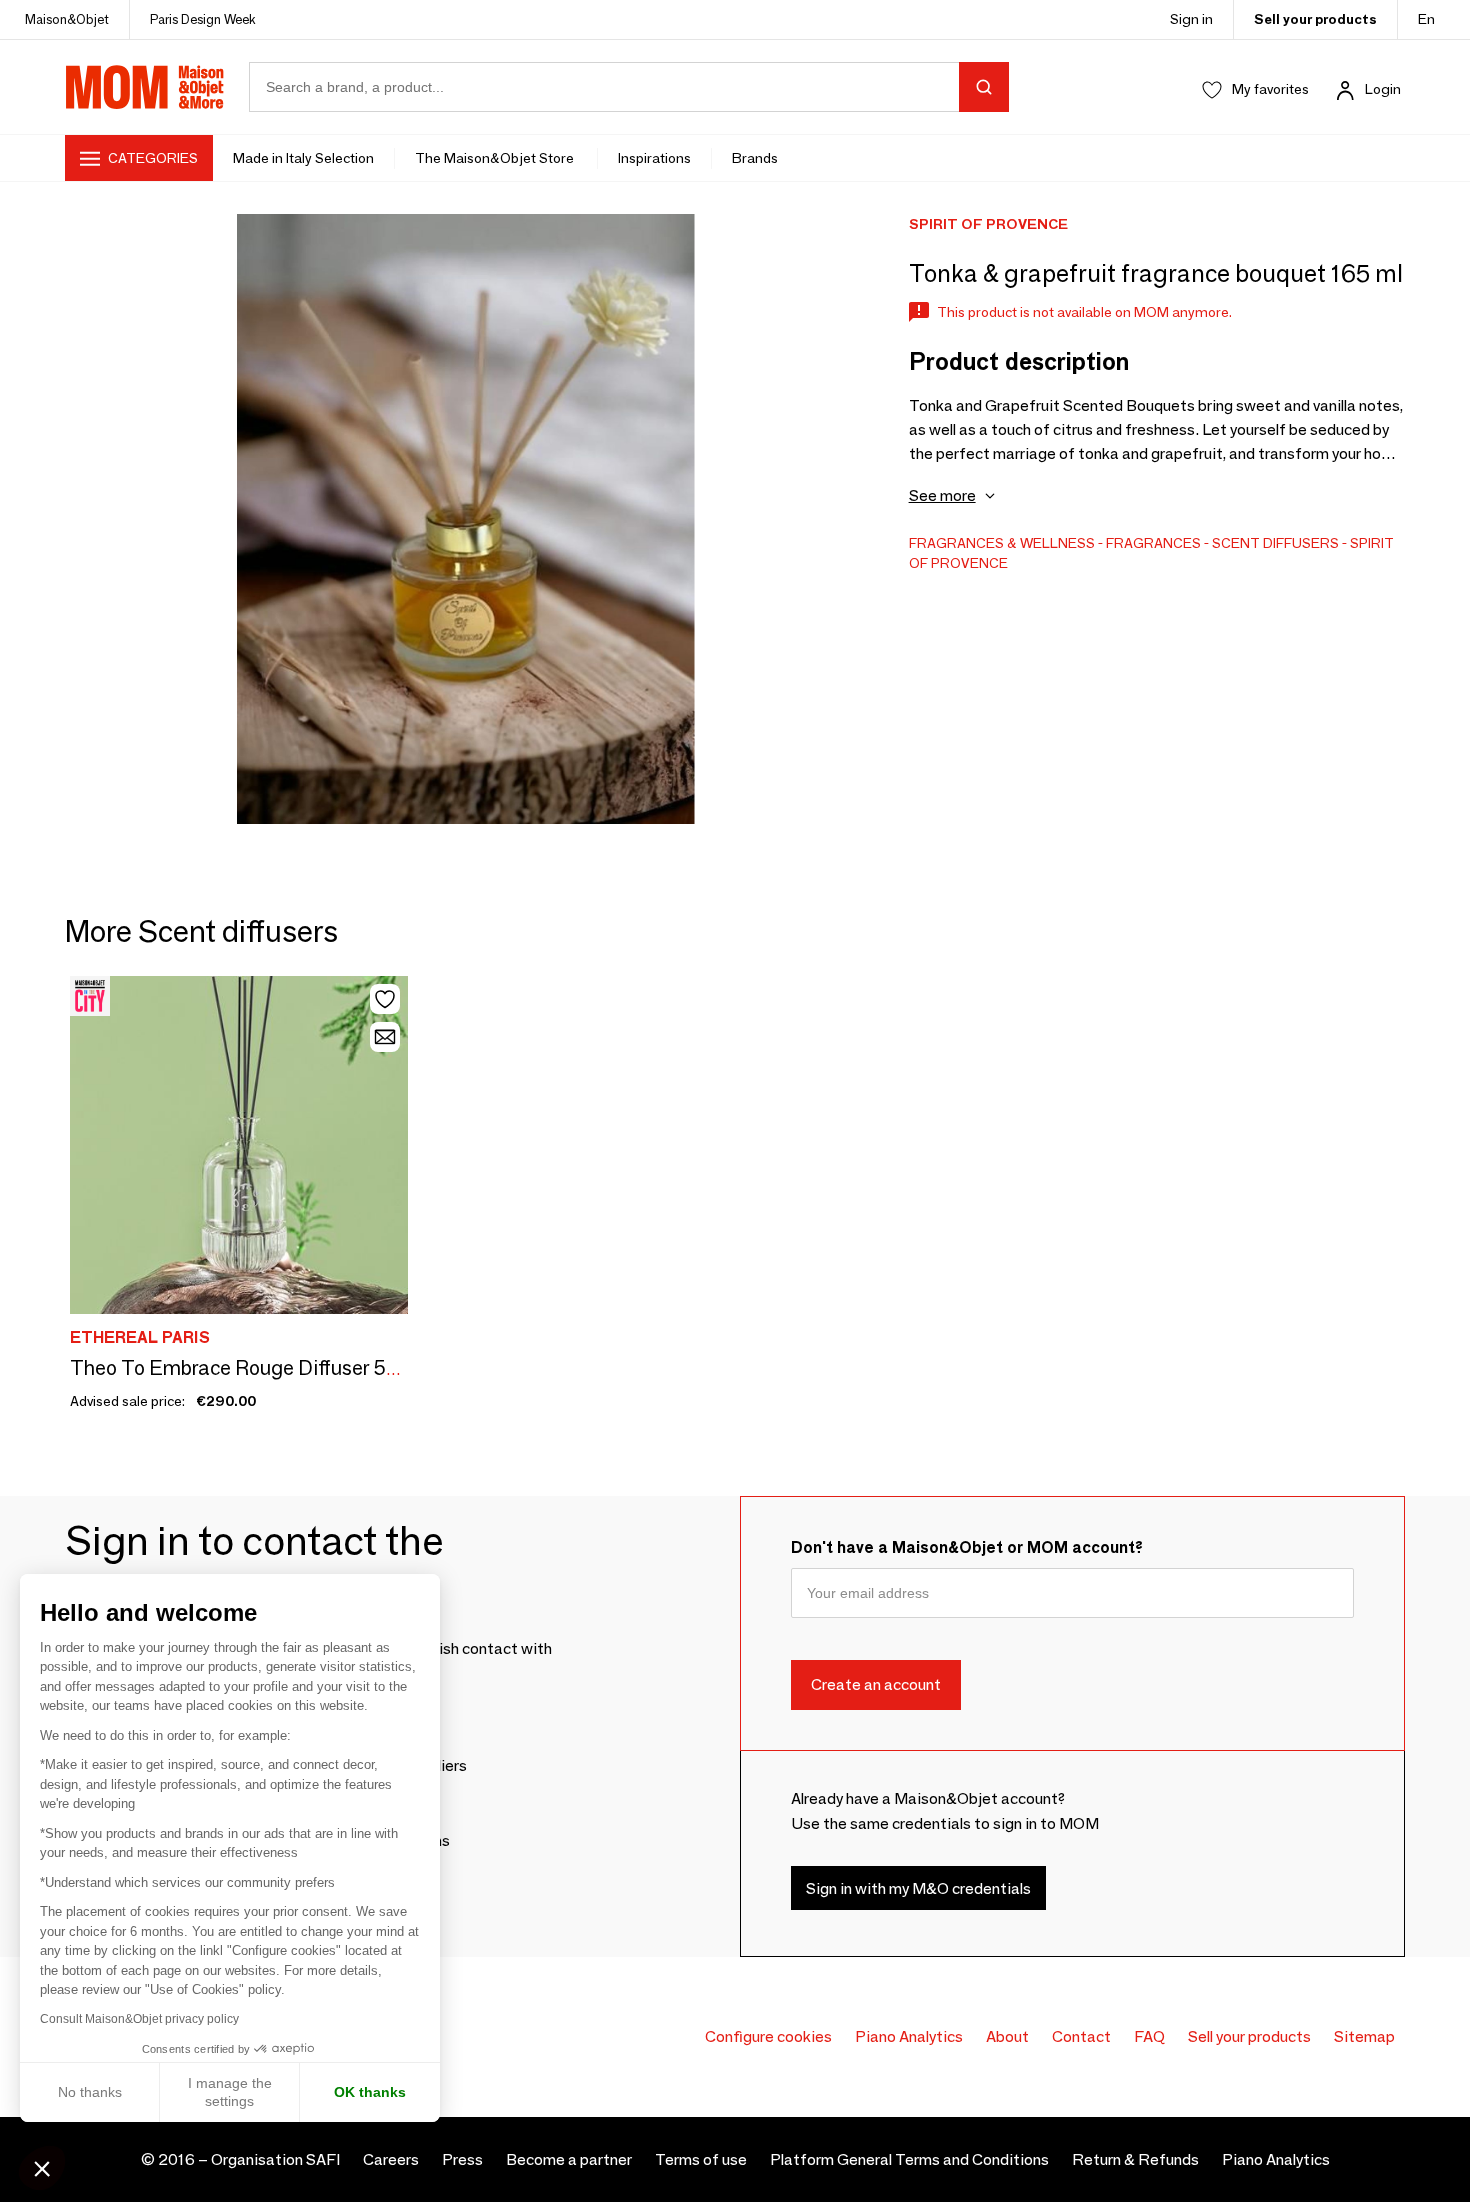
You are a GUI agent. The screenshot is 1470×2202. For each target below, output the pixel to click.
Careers (391, 2159)
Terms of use (701, 2159)
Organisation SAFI (275, 2159)
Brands (755, 158)
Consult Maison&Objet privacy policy (139, 2019)
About (1007, 2036)
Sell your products (1315, 19)
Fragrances (1153, 543)
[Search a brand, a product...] (984, 87)
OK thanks (370, 2092)
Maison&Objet (67, 19)
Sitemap (1364, 2036)
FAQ (1149, 2036)
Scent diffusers (1275, 543)
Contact (1081, 2036)
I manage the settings (230, 2092)
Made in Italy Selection (303, 158)
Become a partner (569, 2159)
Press (462, 2159)
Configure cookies (768, 2036)
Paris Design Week (203, 19)
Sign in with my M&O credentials (918, 1888)
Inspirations (654, 158)
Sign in (1191, 19)
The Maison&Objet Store (496, 158)
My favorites (1270, 89)
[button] (42, 2168)
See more (942, 495)
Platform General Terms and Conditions (909, 2159)
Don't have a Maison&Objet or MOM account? (967, 1547)
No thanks (90, 2092)
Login (1383, 89)
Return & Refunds (1135, 2159)
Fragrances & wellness (1002, 543)
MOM (145, 87)
